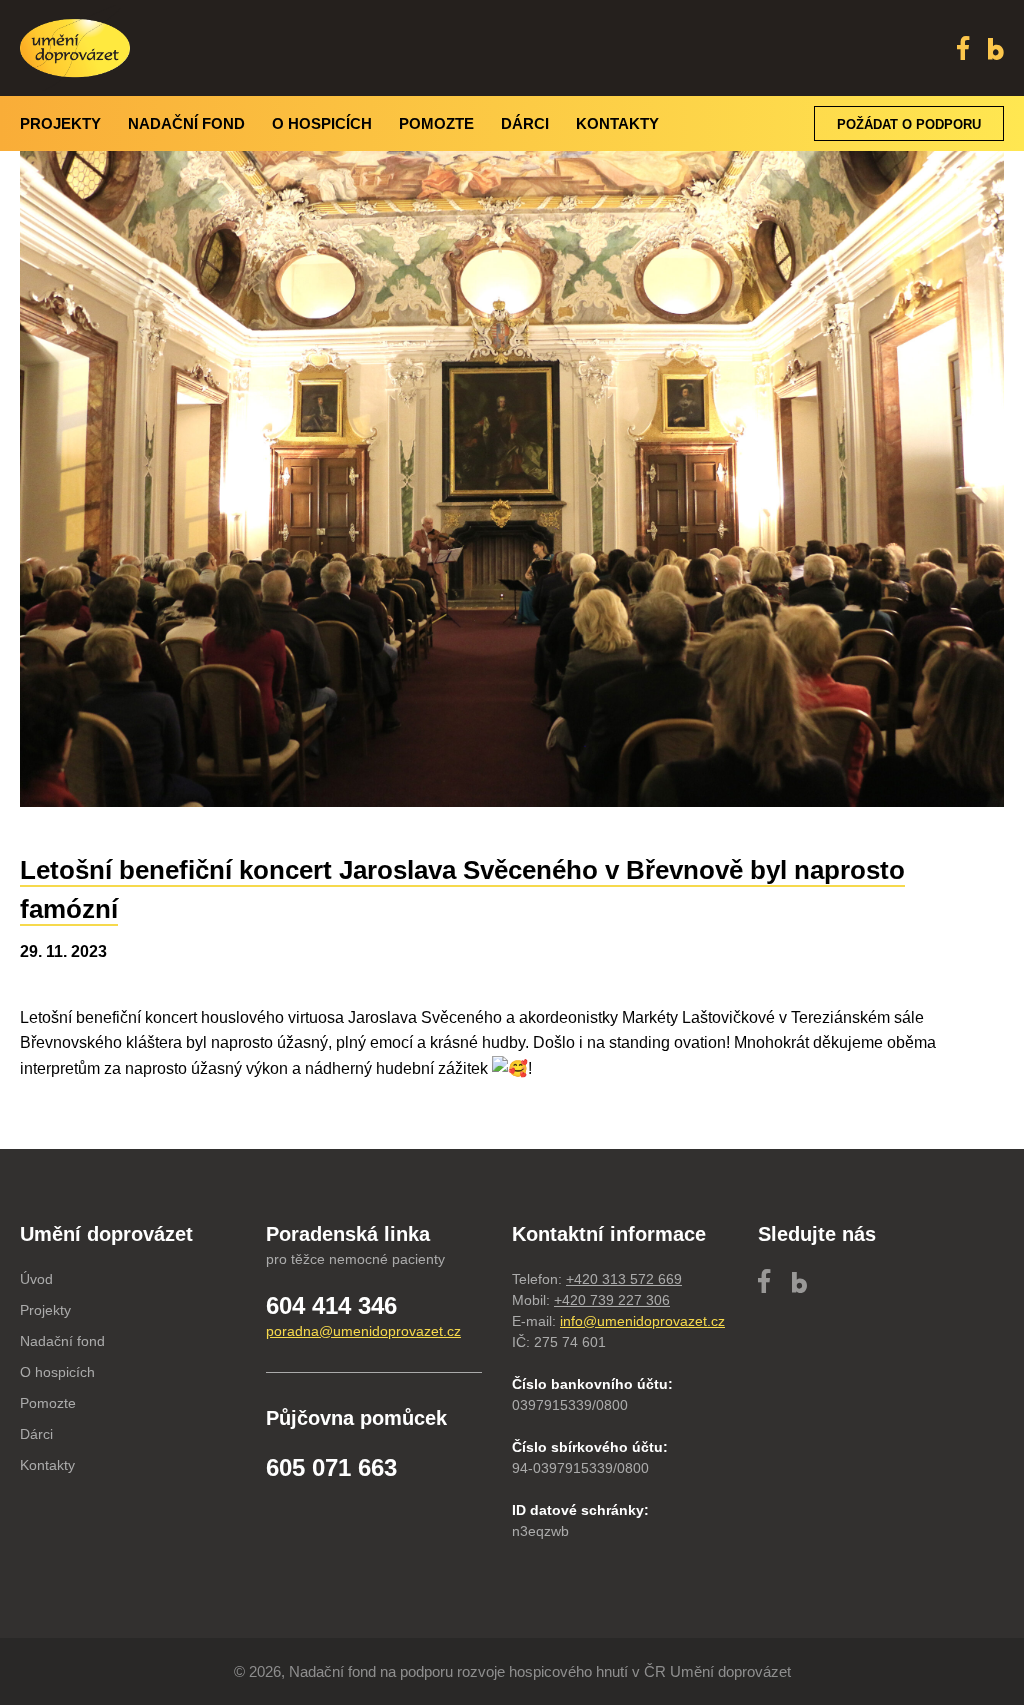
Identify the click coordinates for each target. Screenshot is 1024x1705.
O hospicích (322, 123)
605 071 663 (331, 1467)
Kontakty (617, 123)
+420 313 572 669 (624, 1279)
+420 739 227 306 (612, 1300)
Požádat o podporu (909, 124)
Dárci (525, 123)
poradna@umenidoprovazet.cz (363, 1331)
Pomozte (436, 123)
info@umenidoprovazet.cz (642, 1321)
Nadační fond (186, 123)
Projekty (60, 123)
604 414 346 (331, 1305)
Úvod (36, 1279)
